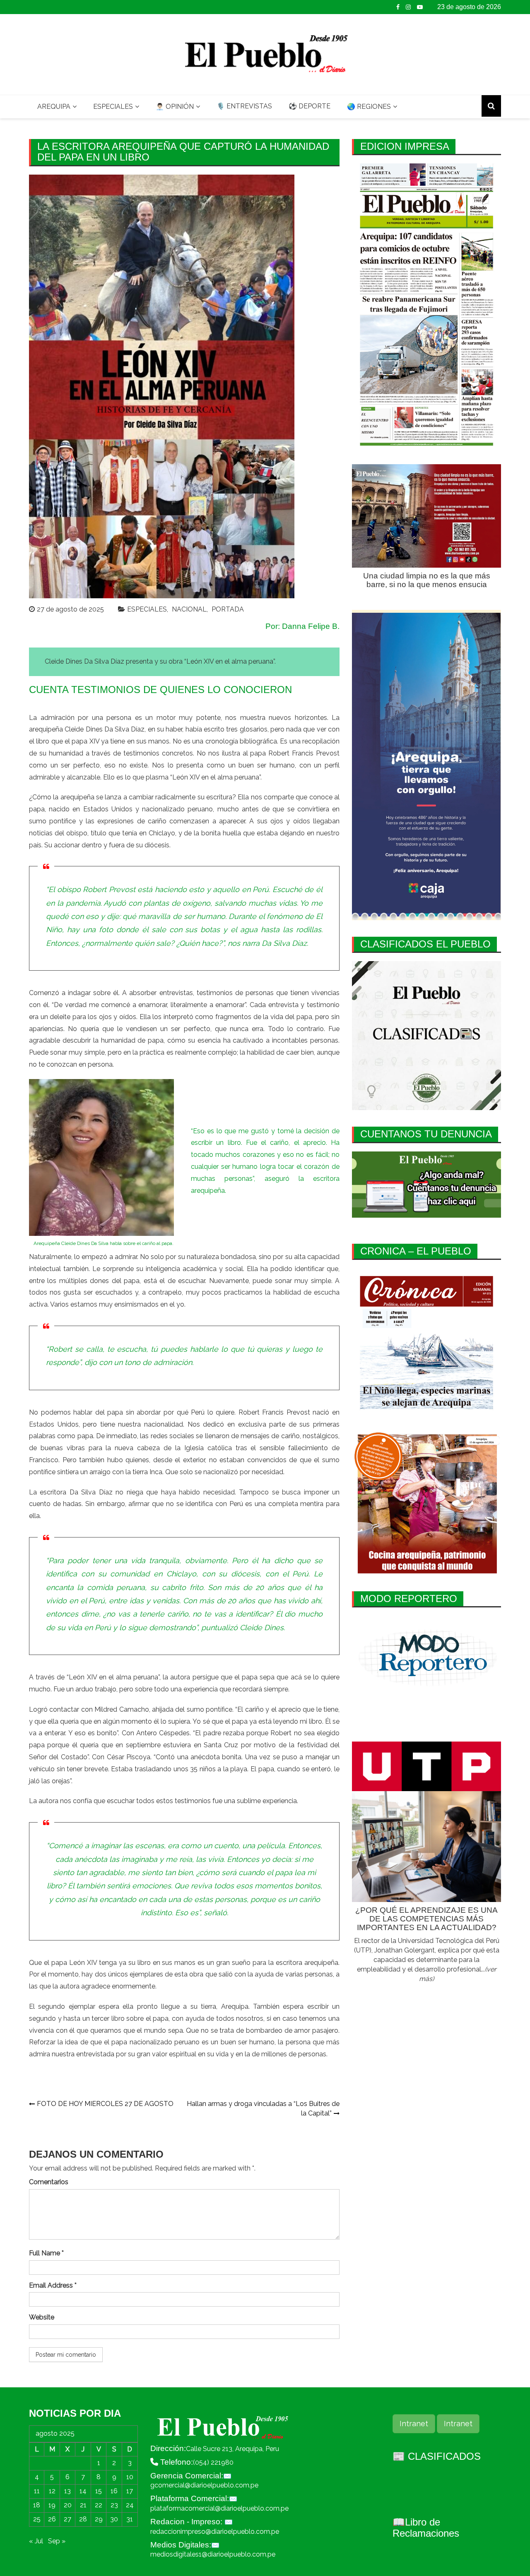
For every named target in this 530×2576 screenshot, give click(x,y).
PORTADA (228, 609)
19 (52, 2505)
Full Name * (46, 2253)
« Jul (36, 2541)
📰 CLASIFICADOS (437, 2456)
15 (99, 2491)
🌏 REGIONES (369, 107)
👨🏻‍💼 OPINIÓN (175, 107)
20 (68, 2505)
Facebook (398, 7)
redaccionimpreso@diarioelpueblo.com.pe (215, 2532)
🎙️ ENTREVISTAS (244, 106)
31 (130, 2519)
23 (114, 2505)
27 (67, 2519)
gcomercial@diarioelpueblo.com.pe (204, 2485)
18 (37, 2505)
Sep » (57, 2541)
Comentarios (49, 2182)
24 (130, 2505)
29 (99, 2519)
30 (114, 2519)
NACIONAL (189, 609)
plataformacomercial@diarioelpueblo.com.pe (219, 2508)
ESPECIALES (113, 107)
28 (83, 2519)
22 (99, 2505)
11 (37, 2491)
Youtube (420, 7)
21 (83, 2505)
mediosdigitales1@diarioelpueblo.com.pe (213, 2554)
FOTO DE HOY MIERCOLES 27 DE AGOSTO (105, 2104)
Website (42, 2317)
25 (37, 2519)
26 (52, 2519)
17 (130, 2491)
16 (114, 2491)
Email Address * (53, 2285)
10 (130, 2477)
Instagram (408, 7)
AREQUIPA (54, 107)
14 (83, 2491)
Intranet (414, 2424)
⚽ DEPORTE (310, 106)
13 (67, 2491)
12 (52, 2491)
